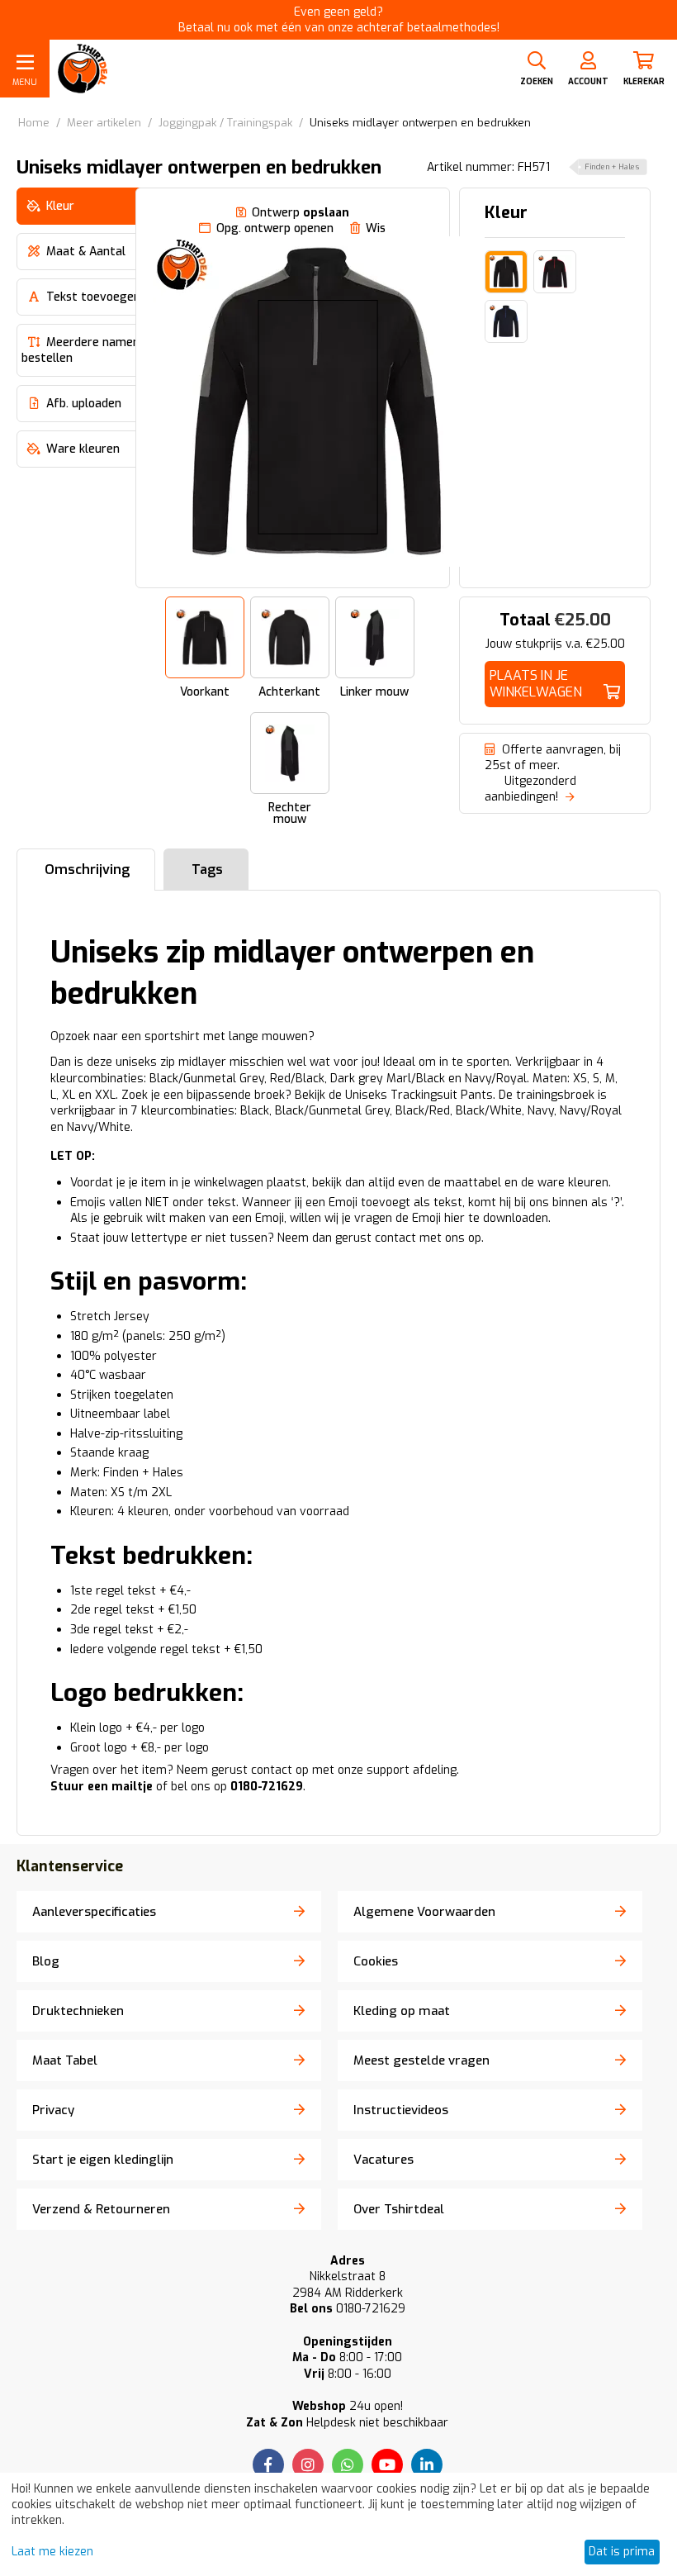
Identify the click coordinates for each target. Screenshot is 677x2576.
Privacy (53, 2110)
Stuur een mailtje (102, 1787)
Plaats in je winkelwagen (536, 684)
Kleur (506, 213)
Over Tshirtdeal (399, 2209)
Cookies (376, 1961)
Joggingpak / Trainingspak (225, 123)
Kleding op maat (402, 2011)
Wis (376, 228)
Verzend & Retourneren (101, 2209)
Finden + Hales (612, 167)
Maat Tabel (65, 2060)
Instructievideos (401, 2110)
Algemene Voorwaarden (424, 1912)
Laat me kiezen (52, 2552)
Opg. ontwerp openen (275, 228)
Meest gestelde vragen (421, 2060)
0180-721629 (348, 2309)
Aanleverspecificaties (94, 1912)
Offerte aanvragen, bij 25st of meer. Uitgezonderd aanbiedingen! (553, 773)
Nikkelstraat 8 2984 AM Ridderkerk (348, 2285)
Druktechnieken (78, 2011)
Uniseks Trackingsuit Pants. (420, 1095)
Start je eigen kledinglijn (103, 2160)
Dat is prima (622, 2552)
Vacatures (383, 2160)
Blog (46, 1961)
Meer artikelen (104, 123)
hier (454, 1218)
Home (34, 123)
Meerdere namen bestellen (80, 350)
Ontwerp (301, 213)
